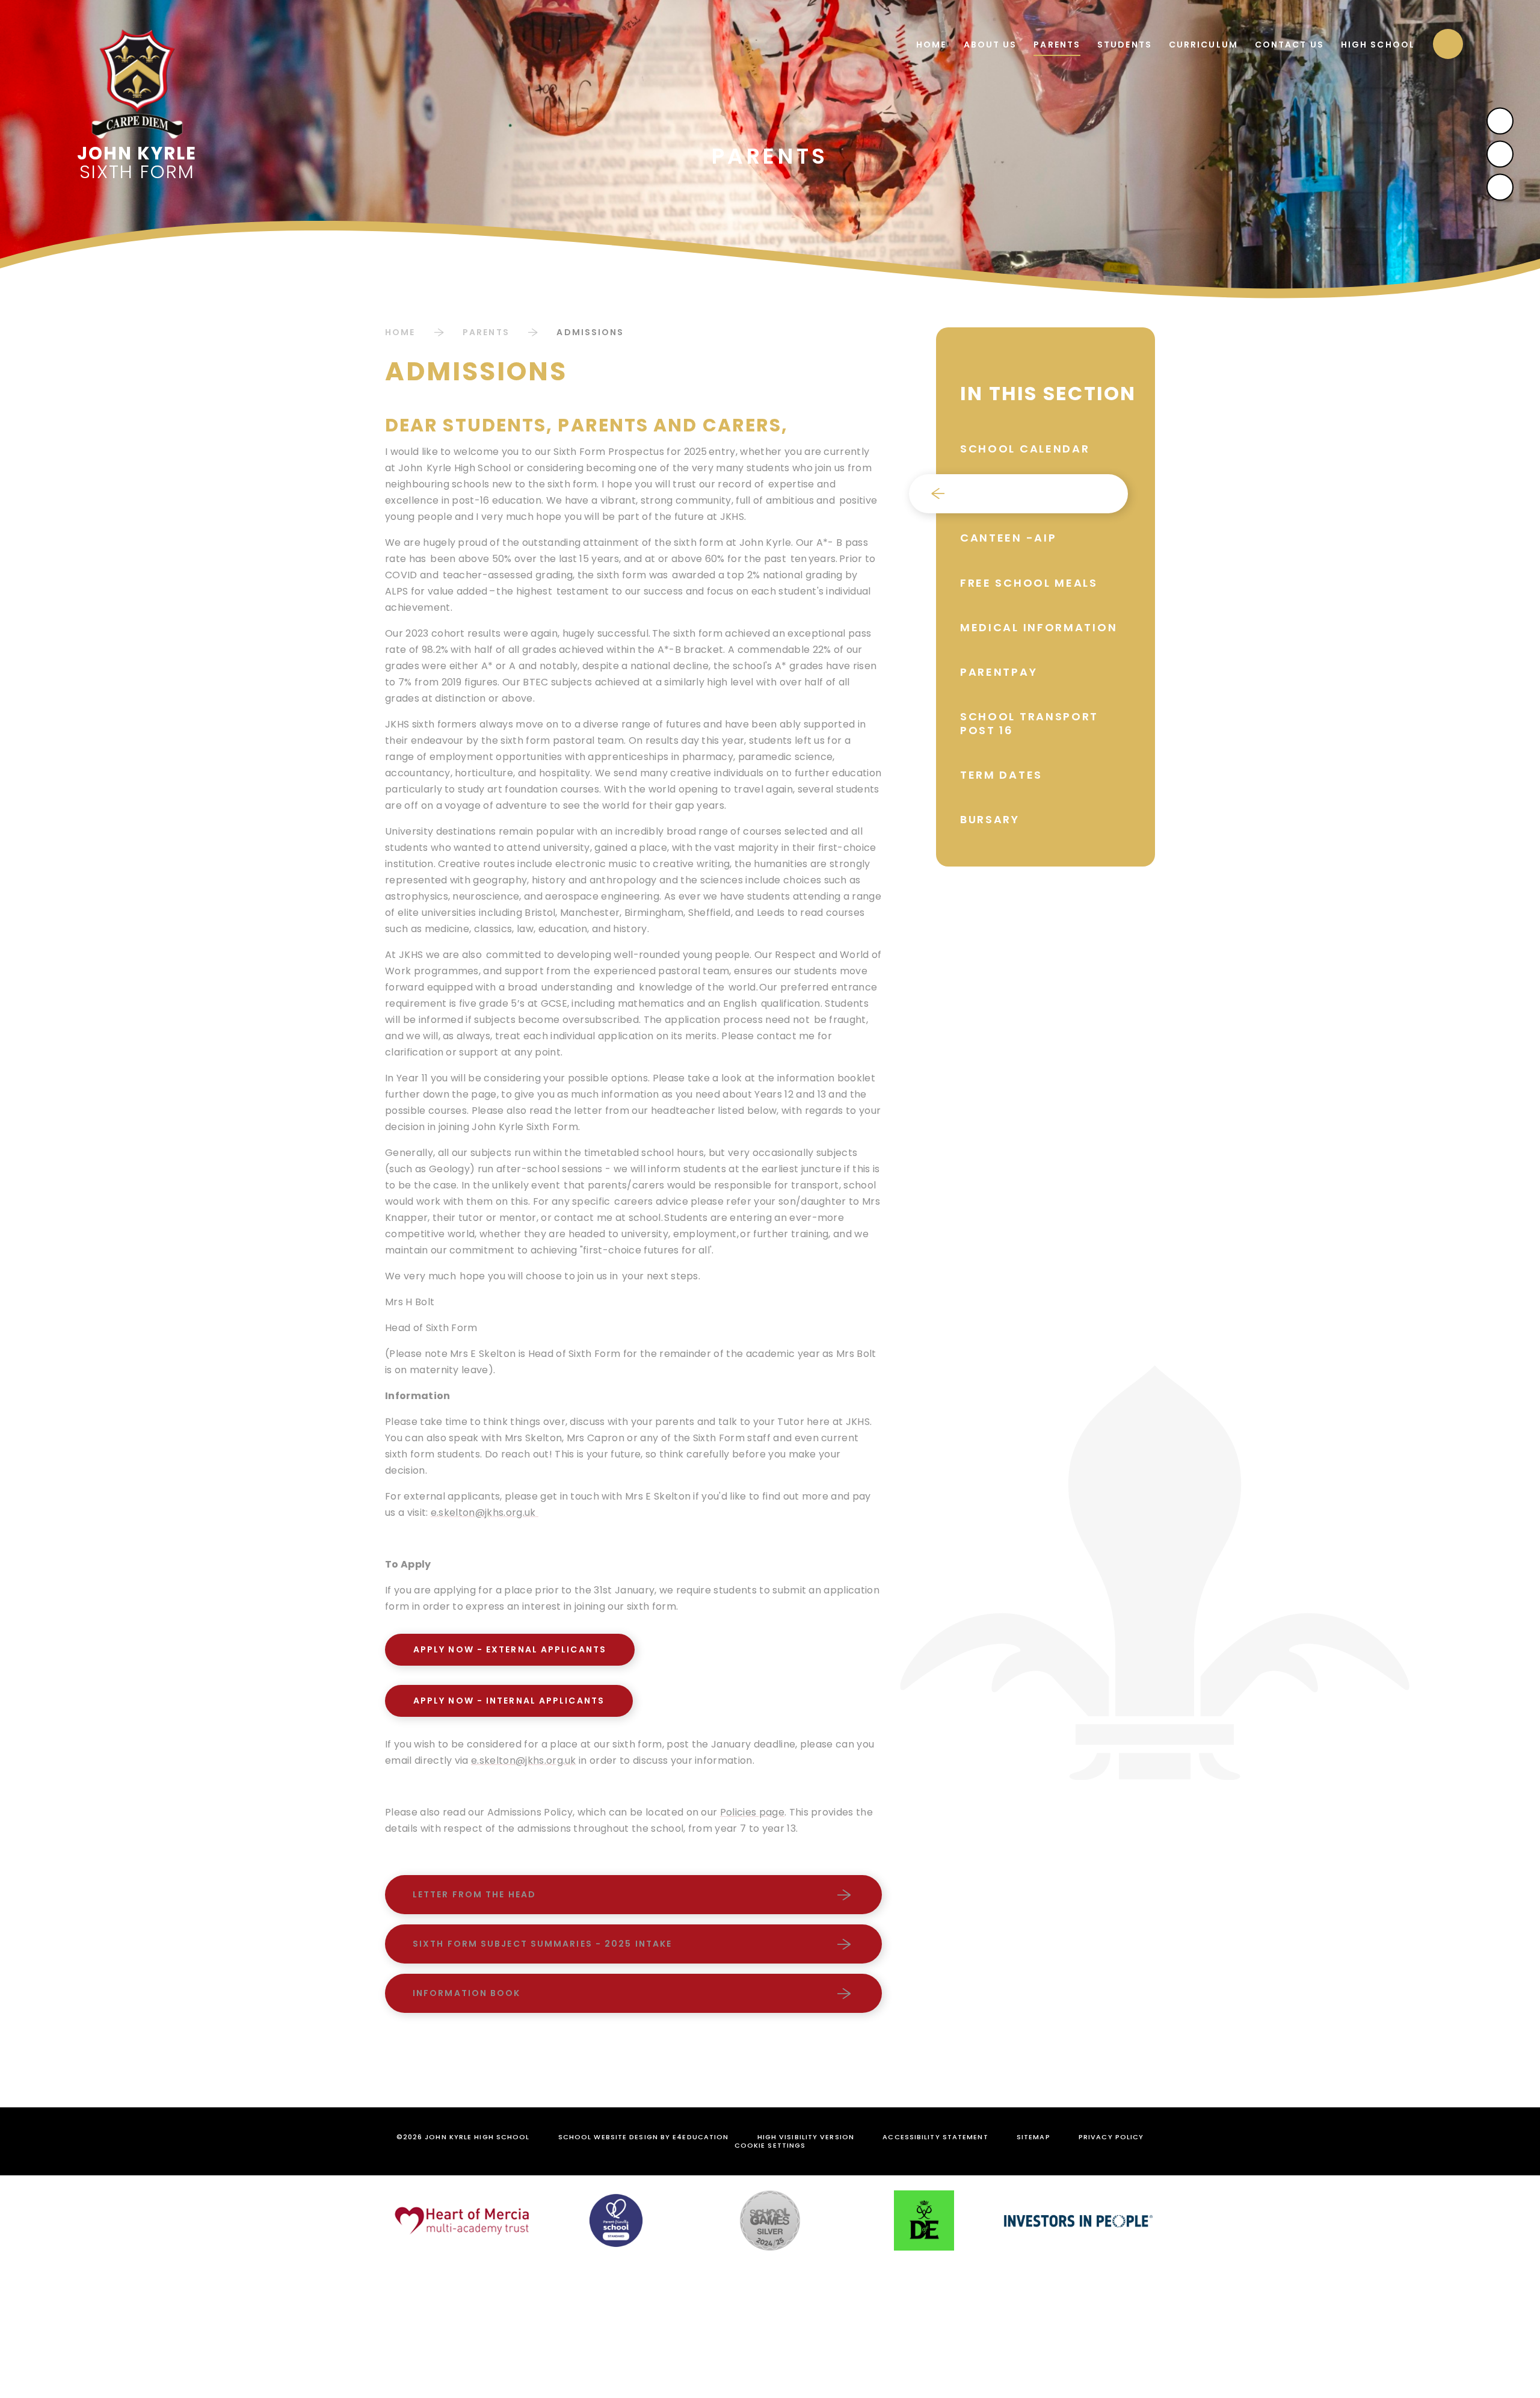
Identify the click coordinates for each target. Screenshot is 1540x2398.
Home (400, 332)
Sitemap (1033, 2137)
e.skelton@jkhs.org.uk (485, 1513)
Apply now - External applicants (510, 1649)
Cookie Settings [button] (770, 2145)
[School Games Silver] (770, 2220)
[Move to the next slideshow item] (1500, 121)
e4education (701, 2137)
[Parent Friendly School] (616, 2220)
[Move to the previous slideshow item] (1500, 154)
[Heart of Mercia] (462, 2221)
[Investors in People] (1078, 2220)
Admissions (590, 332)
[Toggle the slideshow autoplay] (1500, 187)
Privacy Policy (1111, 2137)
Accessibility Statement (935, 2137)
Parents (486, 332)
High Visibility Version (806, 2137)
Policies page (752, 1812)
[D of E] (924, 2220)
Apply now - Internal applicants (509, 1701)
